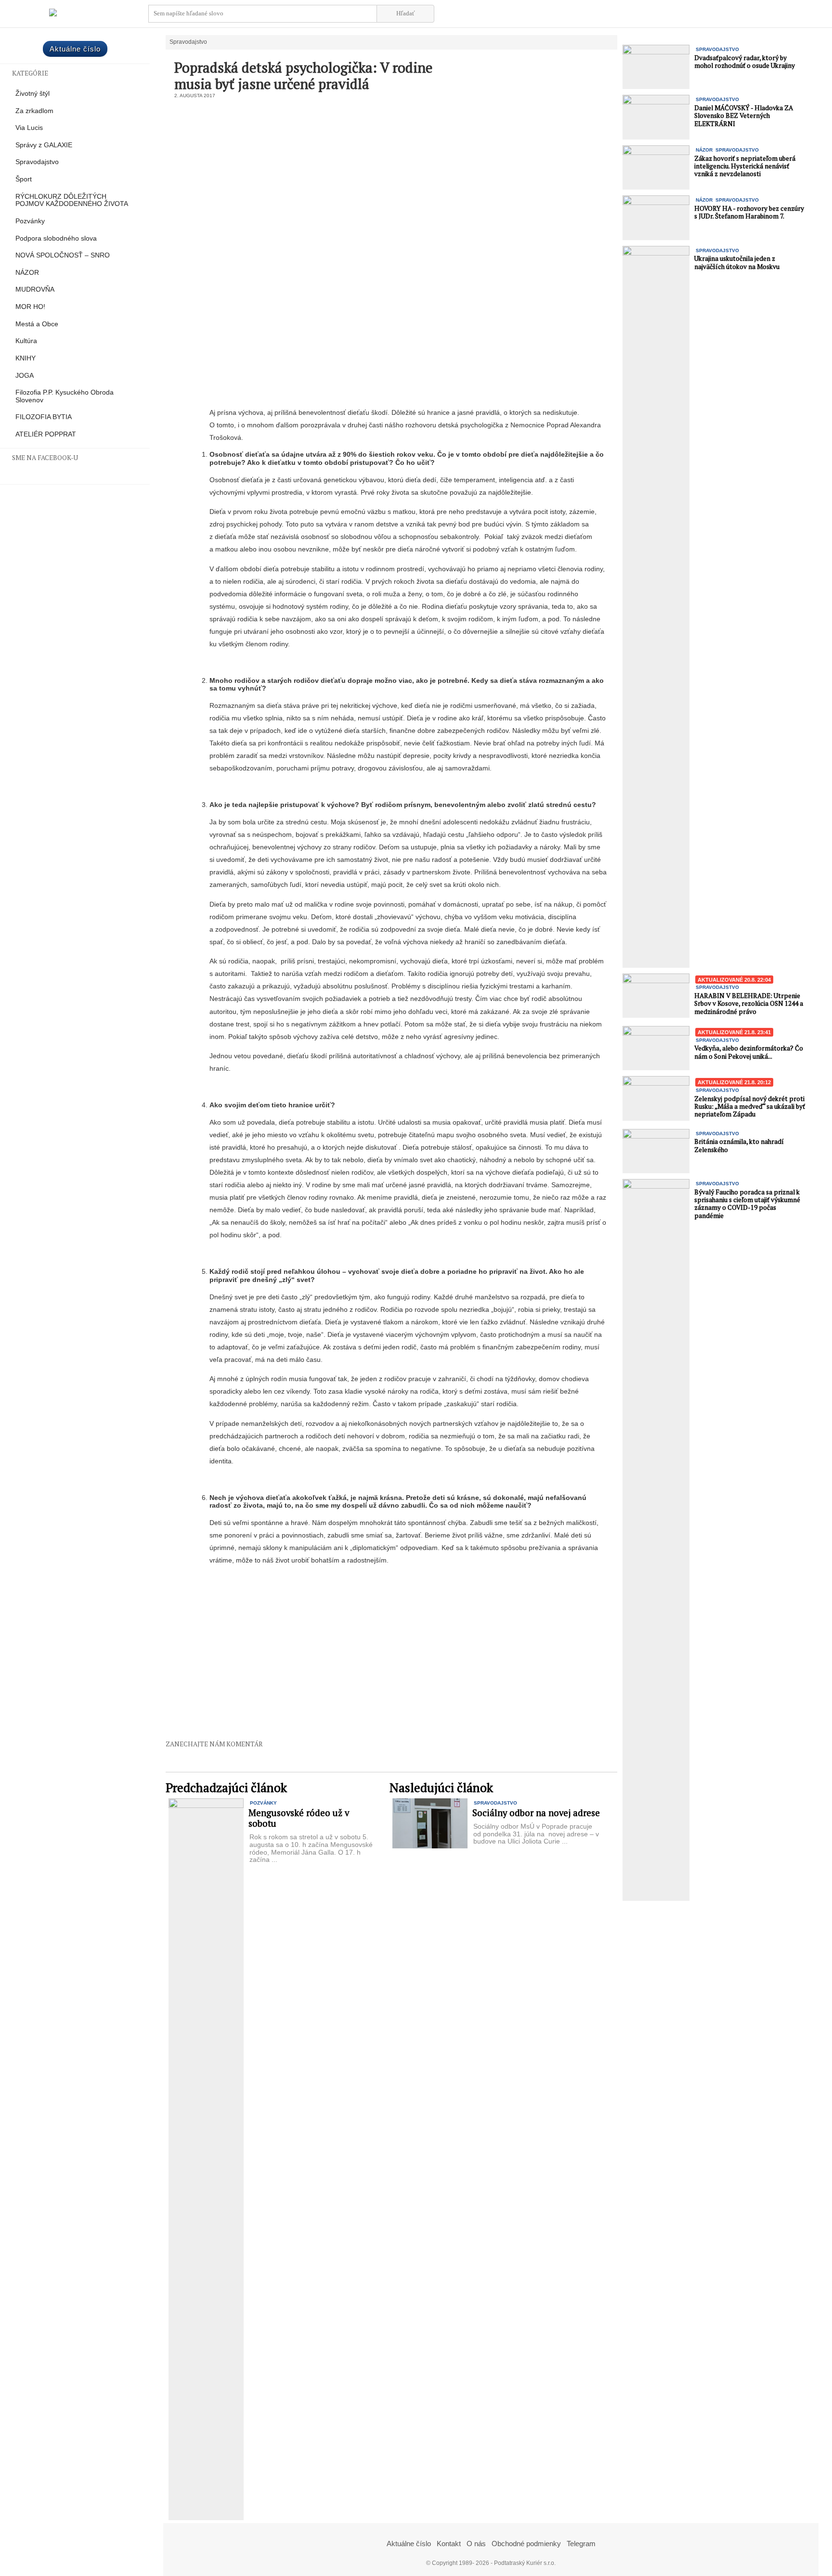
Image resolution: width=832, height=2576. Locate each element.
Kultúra (26, 341)
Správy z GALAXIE (44, 145)
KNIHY (26, 358)
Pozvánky (30, 221)
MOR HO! (30, 307)
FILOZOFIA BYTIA (44, 417)
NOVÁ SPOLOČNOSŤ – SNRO (63, 255)
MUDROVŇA (35, 289)
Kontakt (449, 2544)
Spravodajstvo (37, 162)
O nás (476, 2544)
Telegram (581, 2544)
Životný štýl (32, 94)
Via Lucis (29, 128)
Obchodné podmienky (526, 2544)
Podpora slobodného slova (56, 238)
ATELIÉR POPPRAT (46, 434)
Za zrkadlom (34, 111)
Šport (24, 179)
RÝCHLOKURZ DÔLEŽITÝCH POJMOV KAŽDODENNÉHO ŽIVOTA (72, 200)
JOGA (25, 376)
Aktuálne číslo (75, 49)
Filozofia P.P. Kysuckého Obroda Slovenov (65, 396)
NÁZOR (27, 273)
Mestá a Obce (37, 324)
